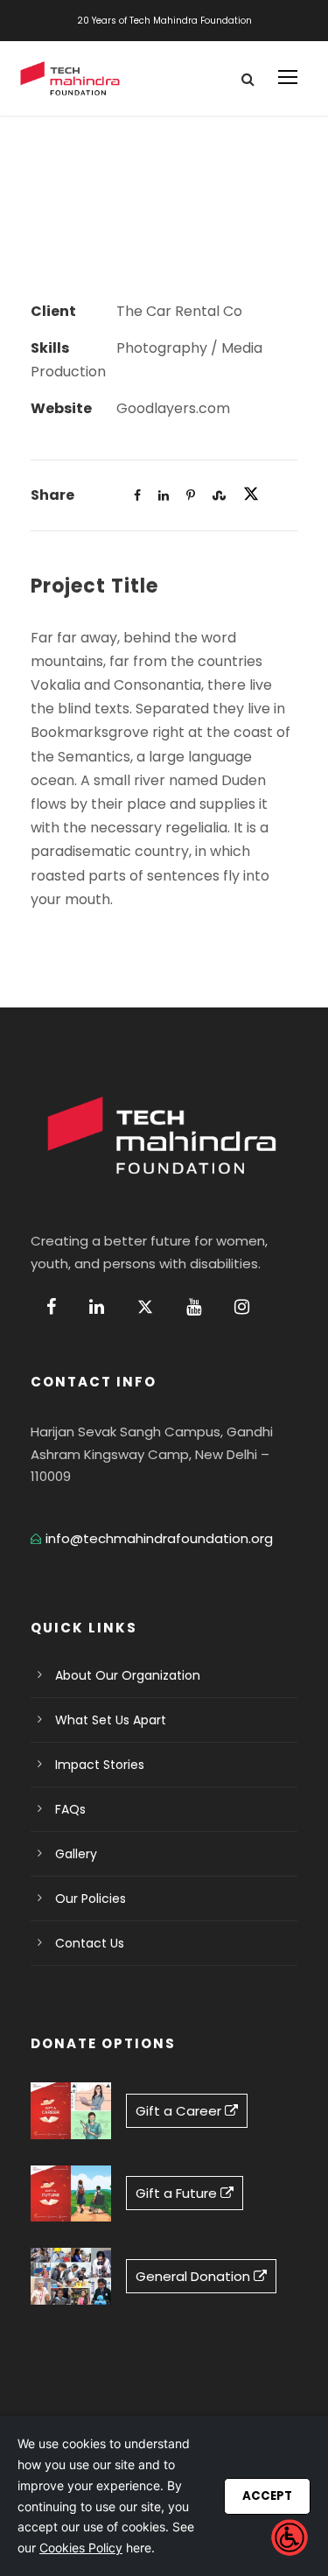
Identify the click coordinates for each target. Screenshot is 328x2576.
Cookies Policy (81, 2548)
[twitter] (145, 1307)
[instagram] (242, 1307)
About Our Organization (128, 1675)
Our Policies (91, 1899)
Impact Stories (100, 1765)
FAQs (70, 1809)
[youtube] (194, 1307)
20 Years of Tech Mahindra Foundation (164, 21)
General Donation (195, 2276)
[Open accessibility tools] (290, 2537)
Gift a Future (178, 2193)
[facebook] (51, 1307)
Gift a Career (180, 2111)
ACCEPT (267, 2496)
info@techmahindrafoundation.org (159, 1538)
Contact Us (90, 1943)
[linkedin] (97, 1307)
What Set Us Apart (111, 1720)
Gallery (76, 1854)
